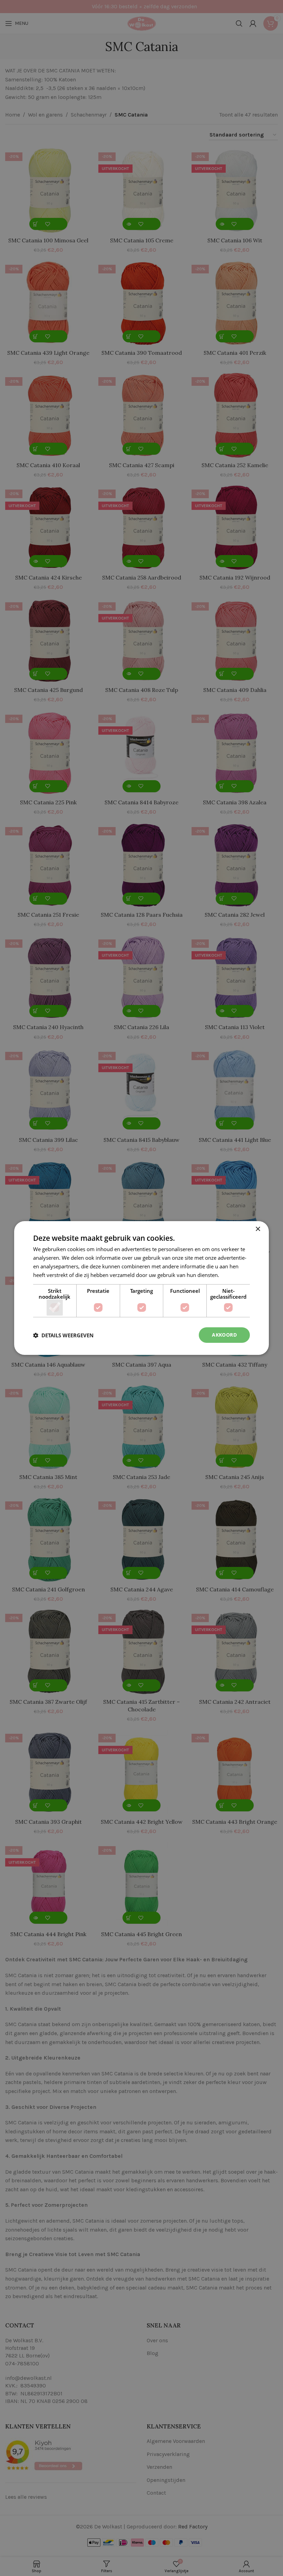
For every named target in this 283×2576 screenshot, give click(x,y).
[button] (63, 1335)
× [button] (258, 1229)
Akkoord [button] (224, 1335)
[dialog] (141, 1288)
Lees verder (234, 1275)
